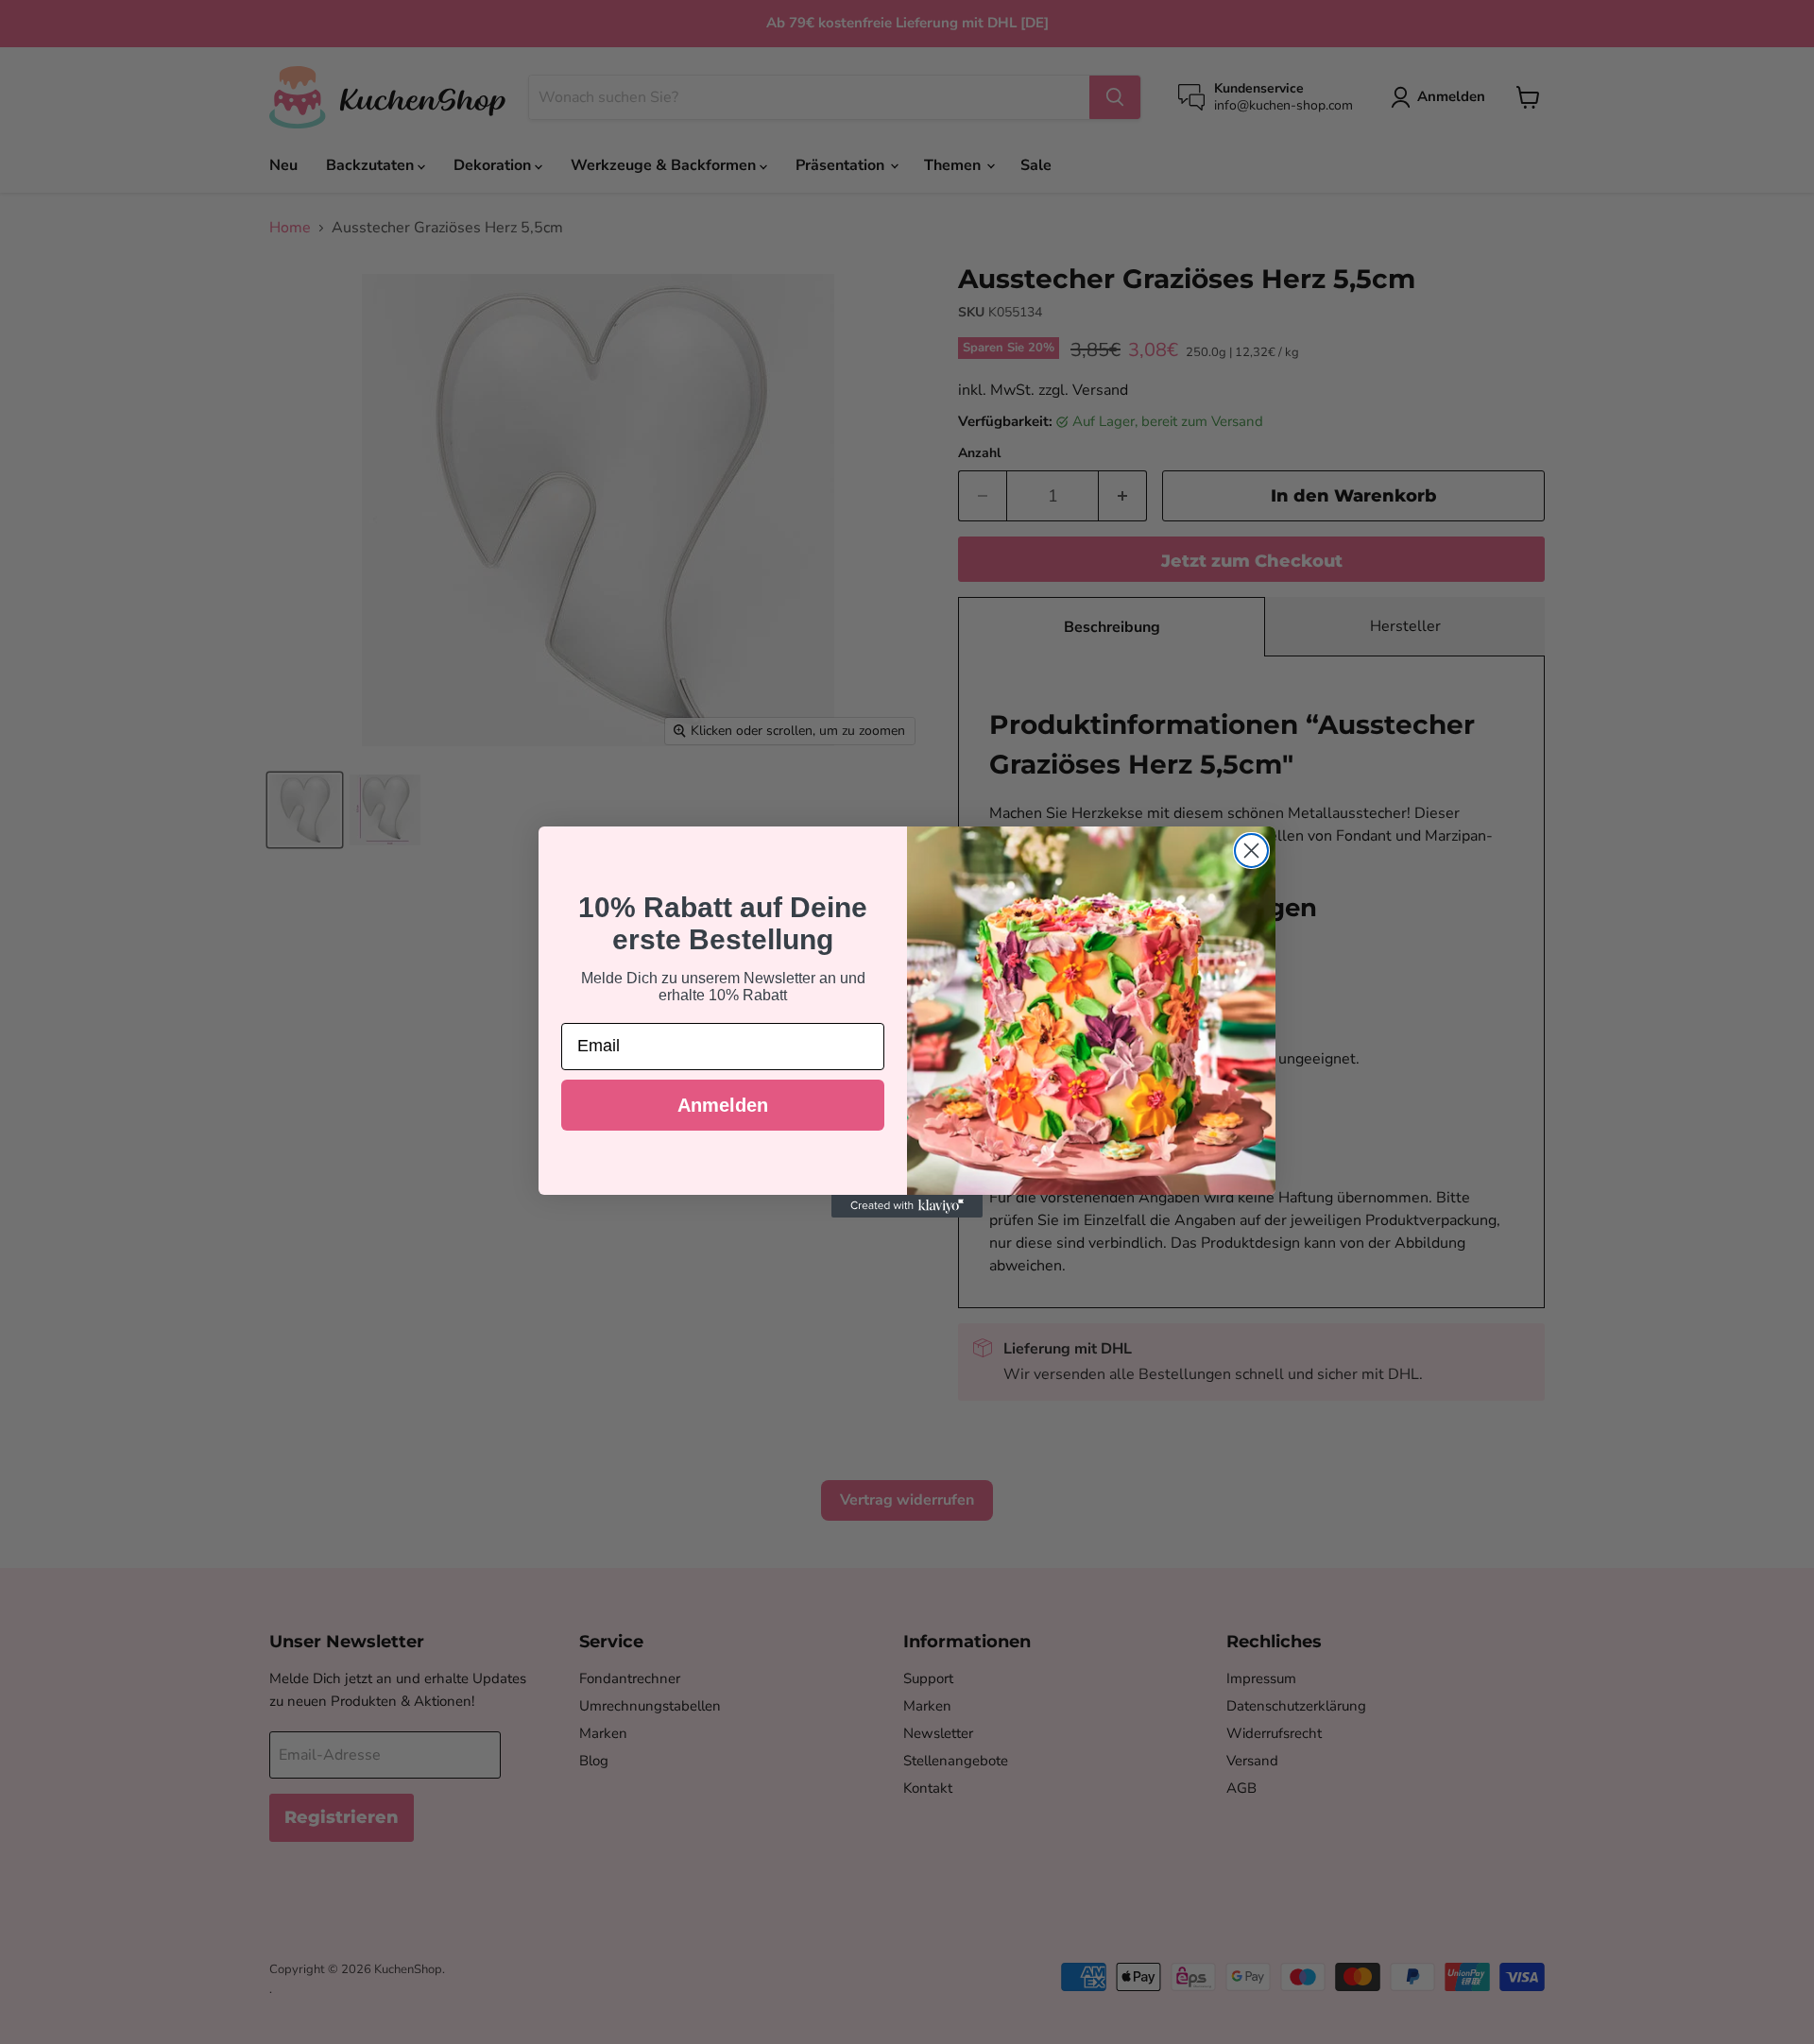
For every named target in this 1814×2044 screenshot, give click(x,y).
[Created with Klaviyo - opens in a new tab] (907, 1206)
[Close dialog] (1251, 851)
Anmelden (723, 1105)
